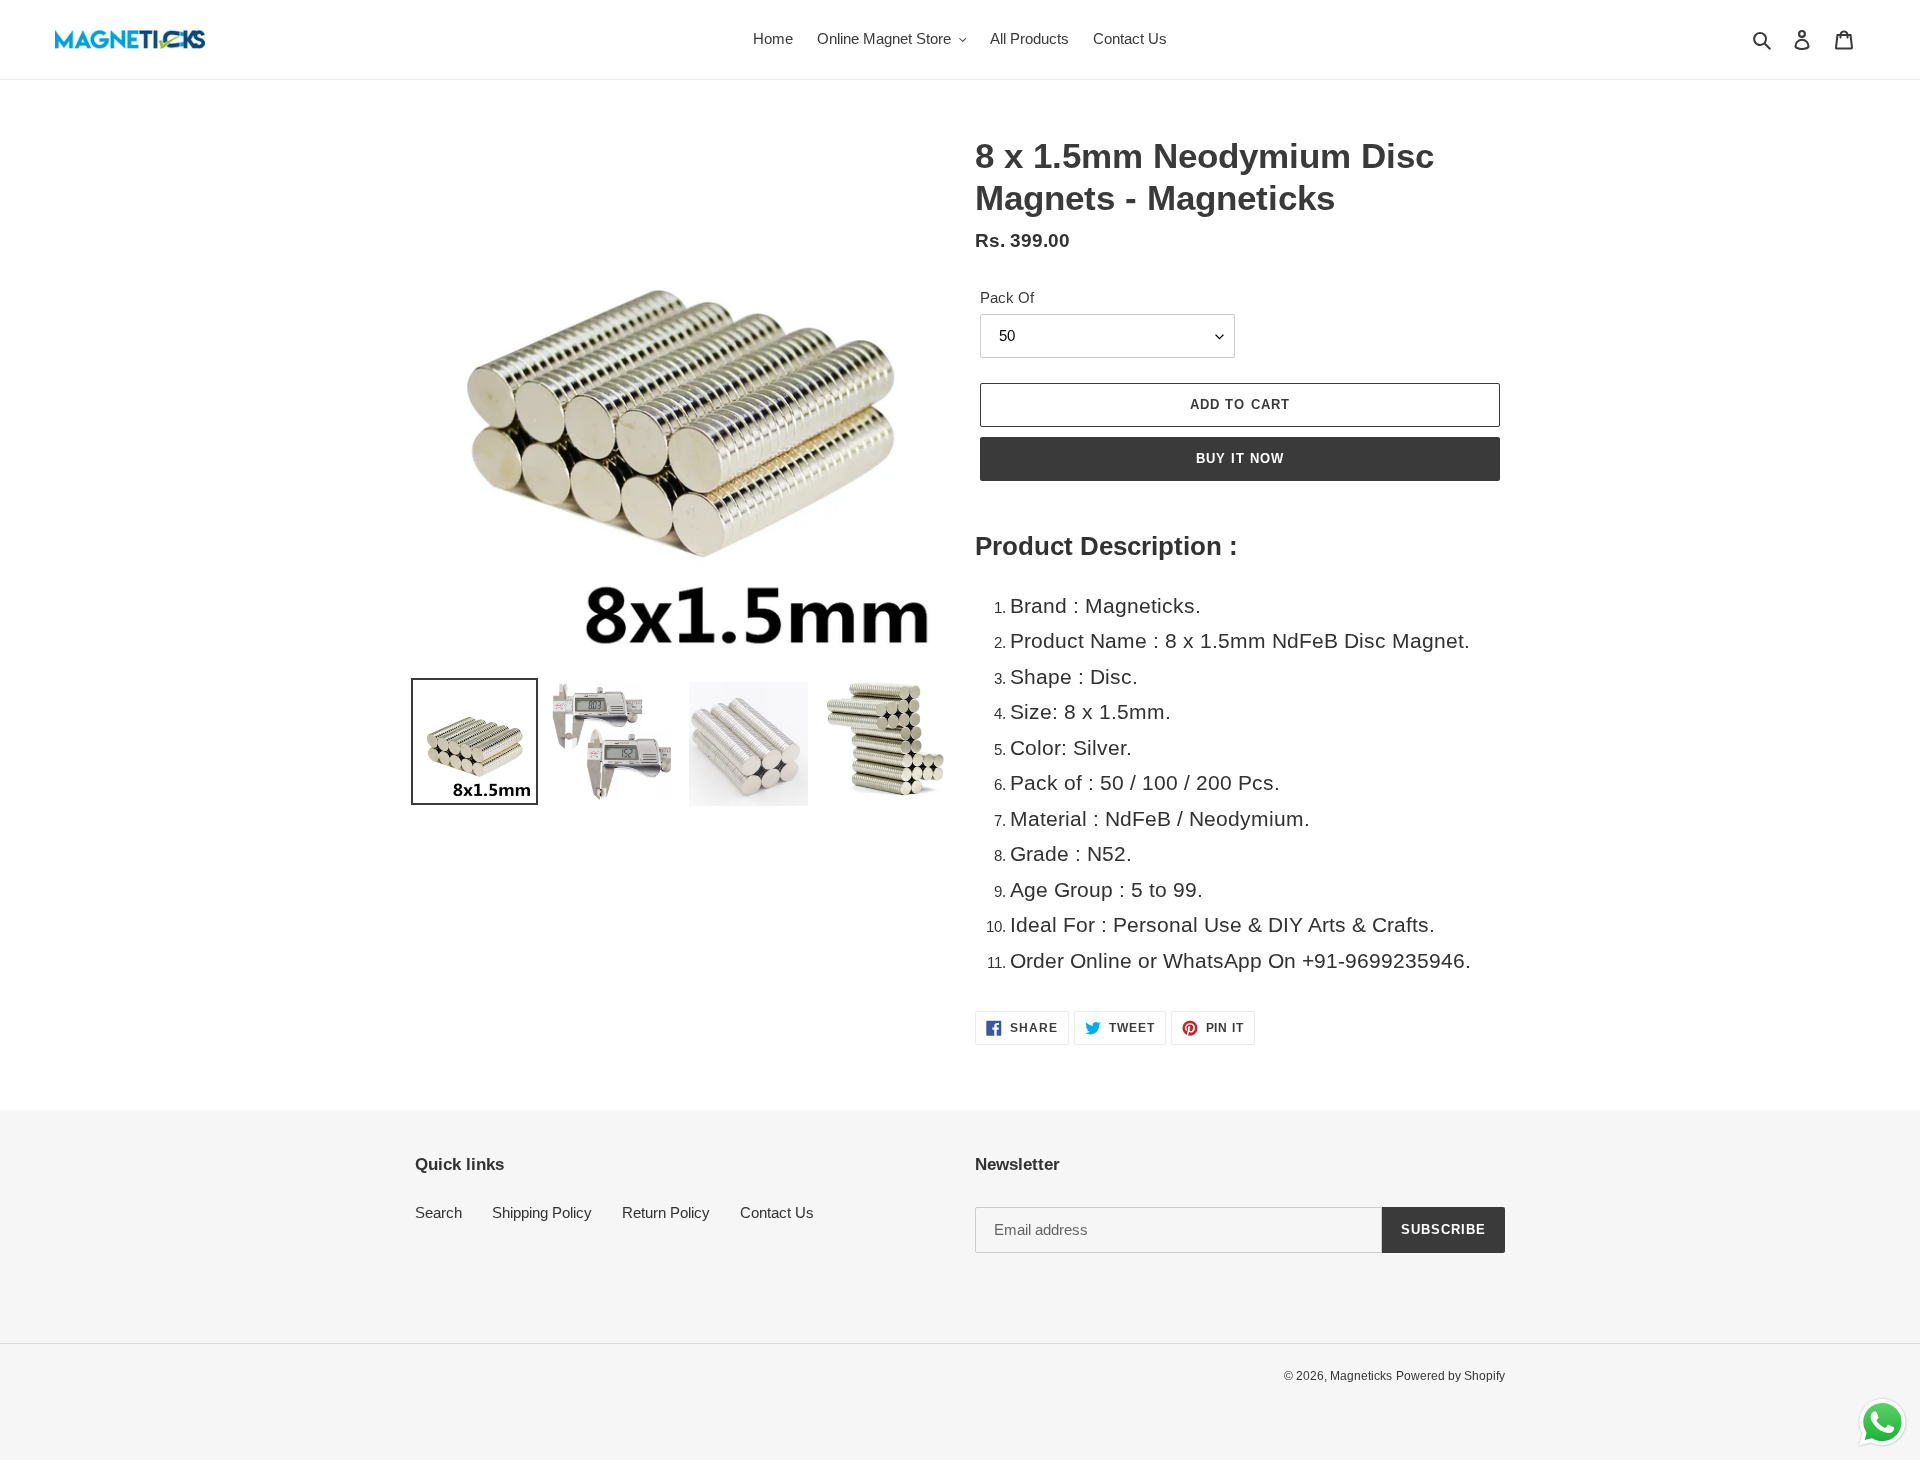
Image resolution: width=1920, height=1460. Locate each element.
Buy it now (1240, 458)
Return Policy (666, 1212)
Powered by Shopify (1450, 1376)
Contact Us (777, 1212)
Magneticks (1361, 1376)
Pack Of (1007, 297)
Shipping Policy (542, 1212)
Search (438, 1212)
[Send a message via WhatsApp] (1882, 1422)
